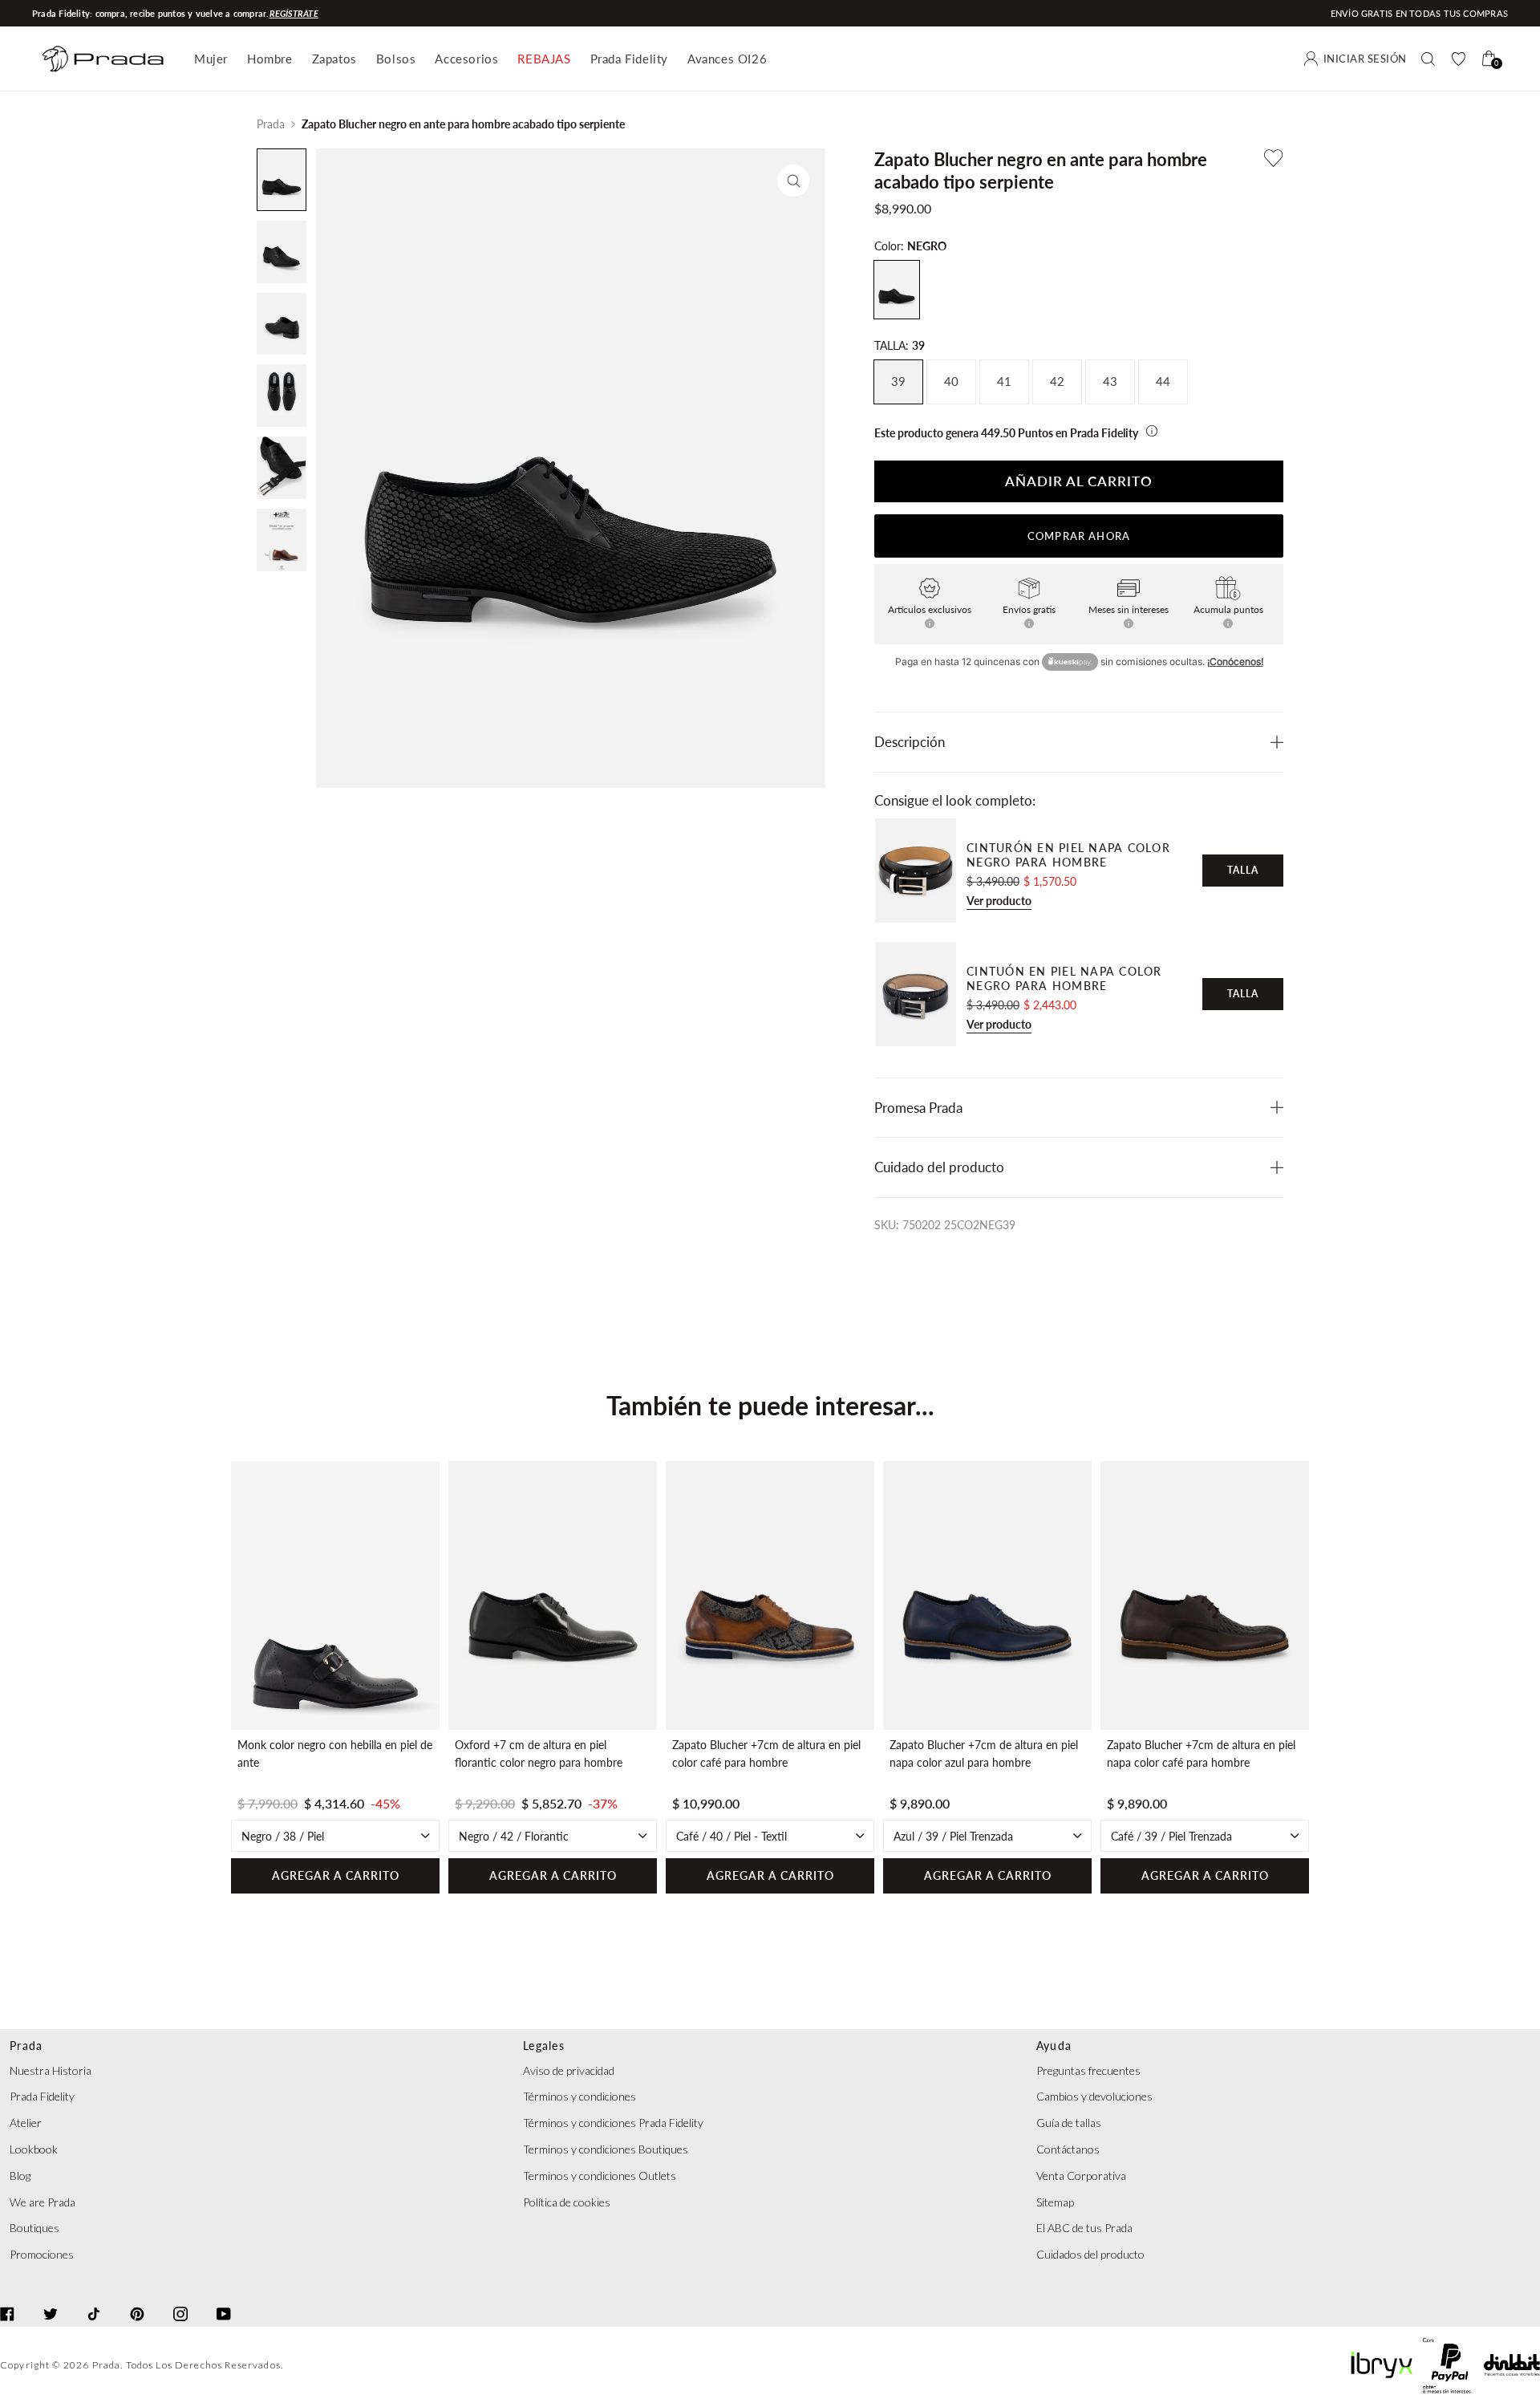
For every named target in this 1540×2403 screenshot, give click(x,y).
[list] (770, 1678)
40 (951, 382)
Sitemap (1055, 2202)
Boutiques (34, 2228)
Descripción (910, 742)
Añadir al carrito (1079, 481)
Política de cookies (567, 2202)
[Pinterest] (137, 2299)
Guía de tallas (1069, 2123)
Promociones (42, 2254)
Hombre (270, 59)
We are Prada (43, 2202)
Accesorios (466, 59)
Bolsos (396, 59)
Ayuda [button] (1054, 2046)
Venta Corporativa (1081, 2176)
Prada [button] (26, 2046)
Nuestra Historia (51, 2070)
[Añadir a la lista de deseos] (1274, 158)
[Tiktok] (94, 2299)
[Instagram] (180, 2299)
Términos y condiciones (580, 2096)
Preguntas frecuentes (1088, 2070)
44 (1163, 382)
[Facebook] (7, 2299)
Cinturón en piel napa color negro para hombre (1068, 855)
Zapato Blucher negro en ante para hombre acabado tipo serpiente (463, 124)
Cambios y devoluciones (1094, 2096)
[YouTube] (224, 2299)
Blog (20, 2176)
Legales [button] (544, 2046)
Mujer (211, 59)
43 (1110, 382)
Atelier (26, 2123)
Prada (271, 124)
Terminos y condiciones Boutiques (606, 2149)
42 (1057, 382)
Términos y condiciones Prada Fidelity (613, 2123)
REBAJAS (544, 59)
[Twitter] (51, 2299)
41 (1004, 382)
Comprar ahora (1079, 536)
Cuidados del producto (1090, 2254)
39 (898, 382)
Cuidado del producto (939, 1167)
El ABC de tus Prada (1084, 2228)
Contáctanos (1068, 2149)
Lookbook (34, 2149)
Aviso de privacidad (569, 2070)
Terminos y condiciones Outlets (600, 2176)
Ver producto (999, 901)
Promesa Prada (918, 1108)
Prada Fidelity (629, 59)
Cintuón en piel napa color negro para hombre (1064, 978)
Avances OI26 (727, 59)
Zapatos (334, 59)
